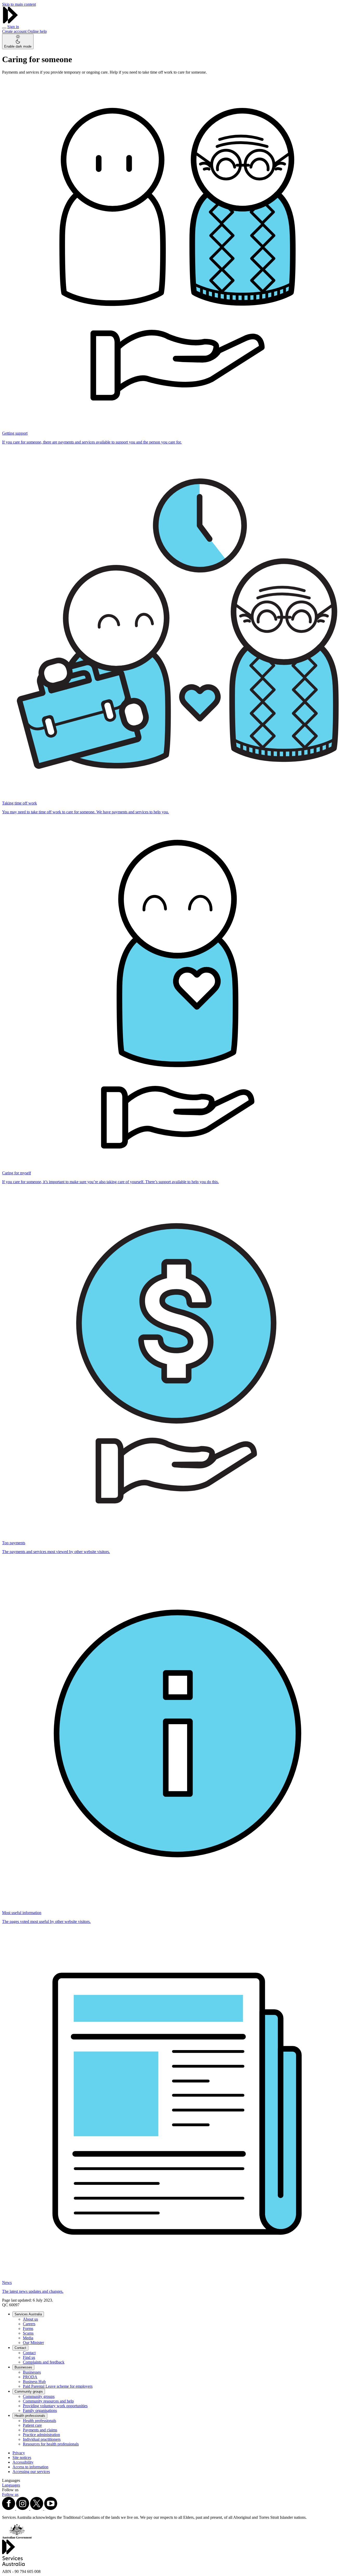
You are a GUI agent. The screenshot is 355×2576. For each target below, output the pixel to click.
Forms (28, 2329)
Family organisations (40, 2410)
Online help (37, 31)
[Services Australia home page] (10, 22)
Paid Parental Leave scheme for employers (58, 2386)
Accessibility (23, 2462)
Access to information (30, 2467)
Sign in (13, 27)
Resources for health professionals (51, 2444)
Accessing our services (31, 2472)
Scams (28, 2333)
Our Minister (33, 2343)
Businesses (23, 2367)
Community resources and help (48, 2401)
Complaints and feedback (44, 2362)
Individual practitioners (42, 2439)
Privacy (19, 2453)
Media (28, 2338)
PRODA (30, 2377)
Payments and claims (40, 2430)
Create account (15, 31)
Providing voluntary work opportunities (55, 2406)
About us (30, 2319)
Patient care (32, 2425)
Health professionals (30, 2416)
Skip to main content (19, 4)
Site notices (22, 2458)
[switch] (18, 41)
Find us (29, 2357)
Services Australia (28, 2314)
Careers (29, 2324)
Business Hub (34, 2382)
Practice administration (41, 2435)
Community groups (29, 2391)
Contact (20, 2348)
